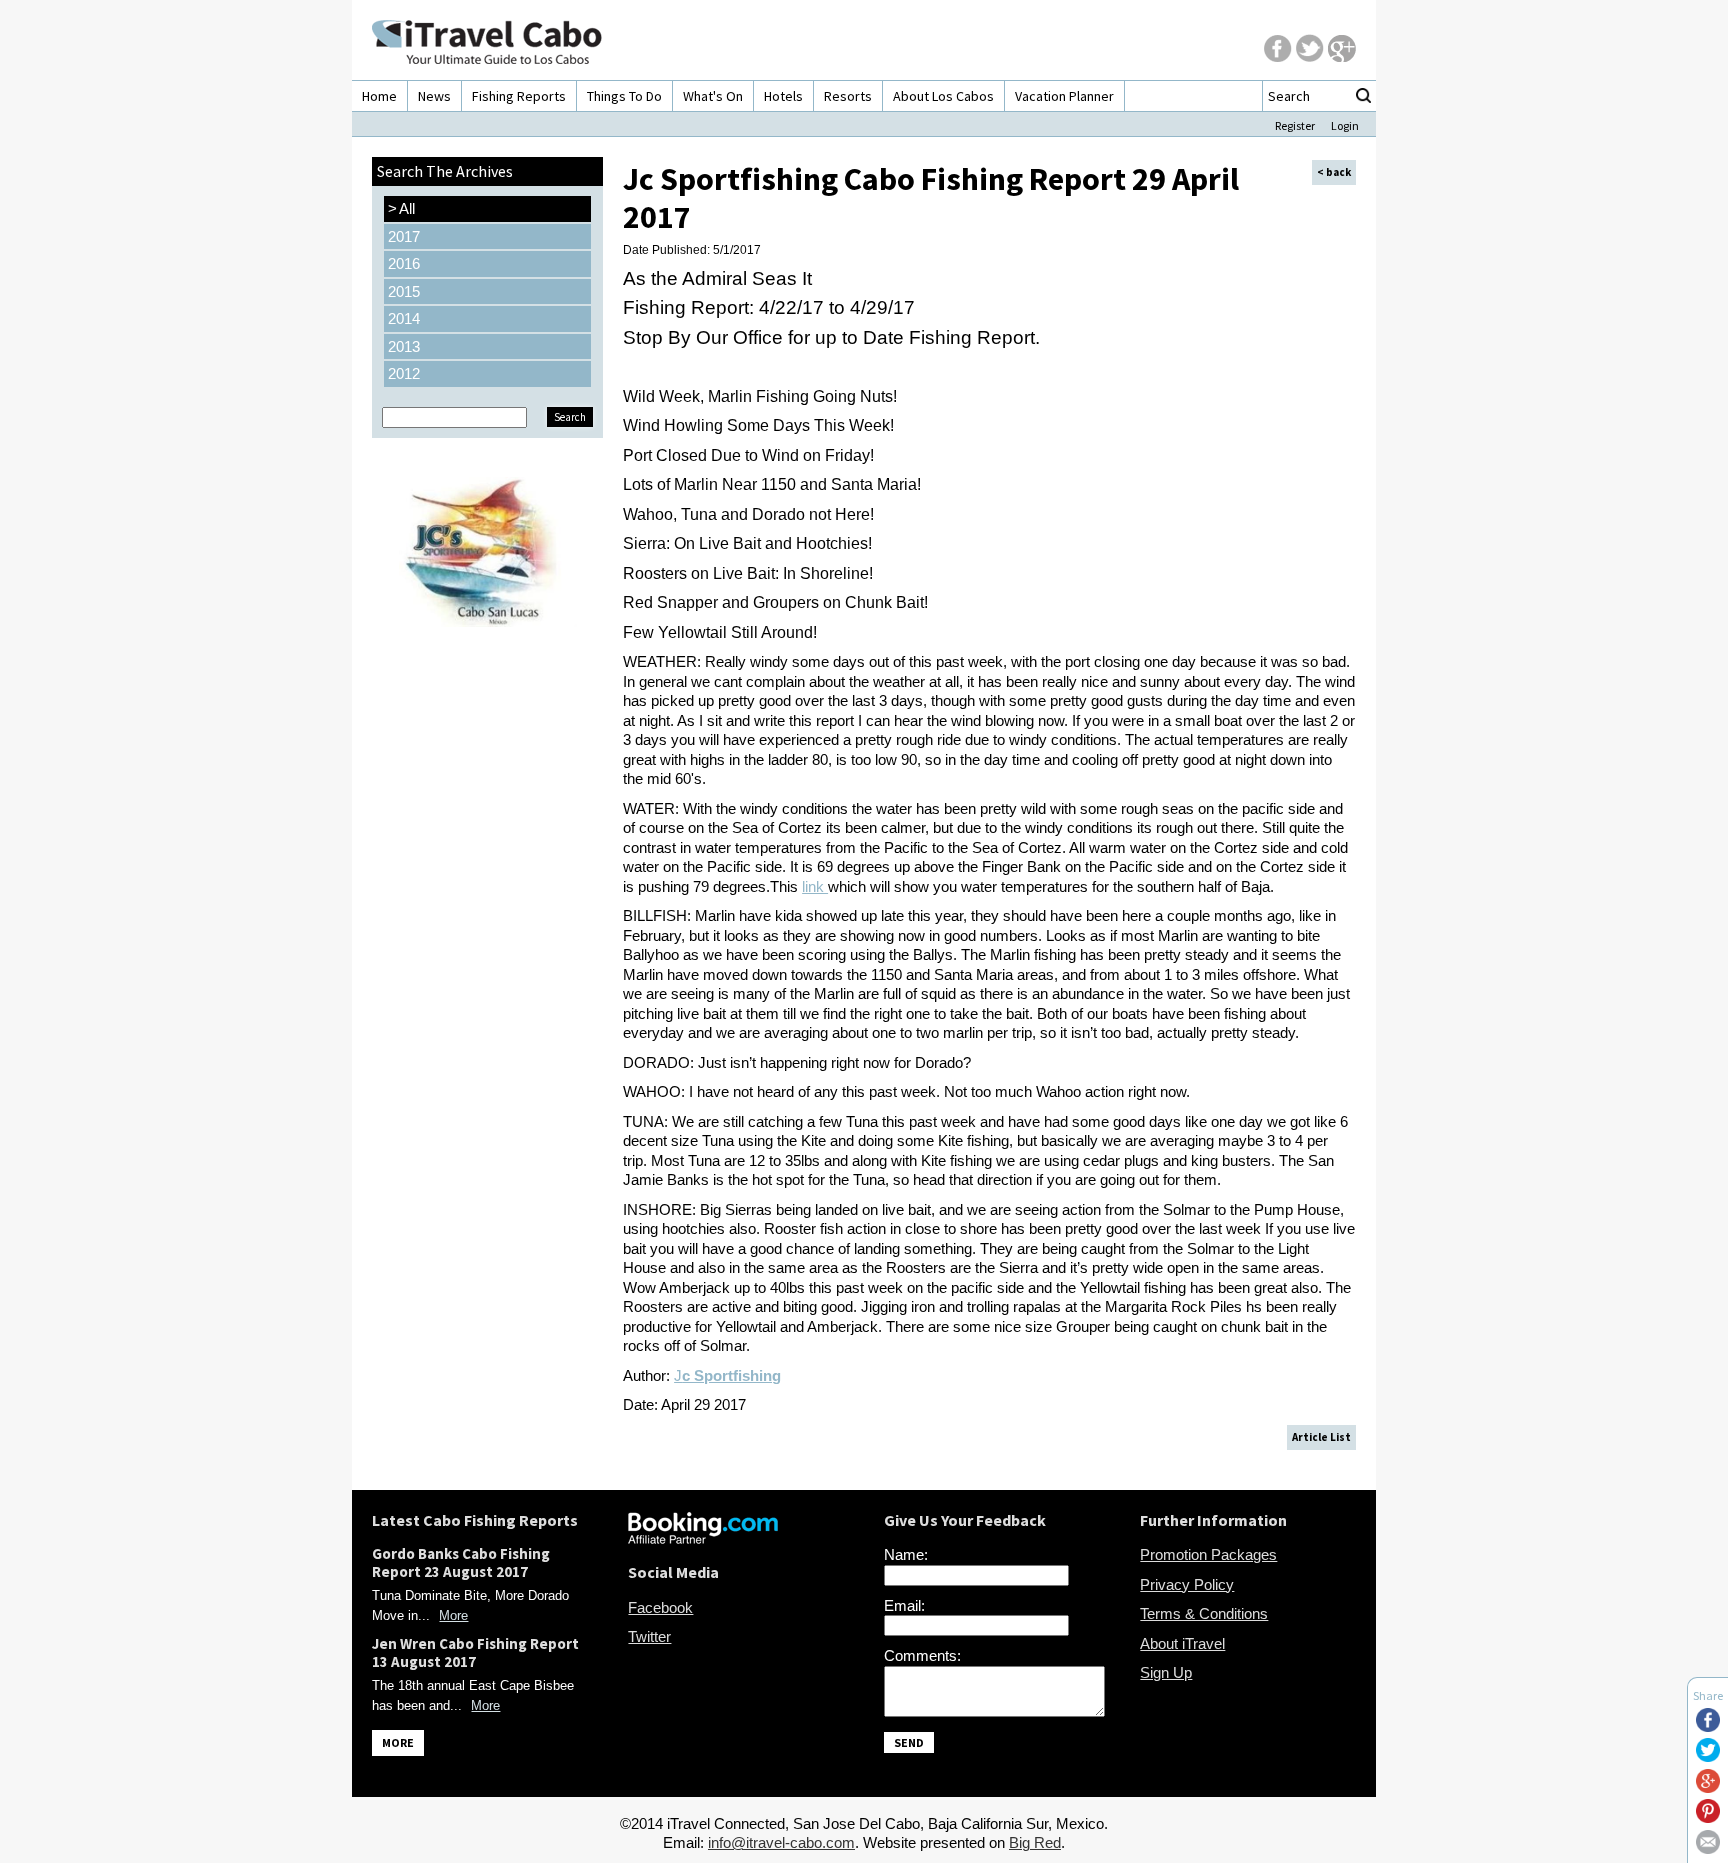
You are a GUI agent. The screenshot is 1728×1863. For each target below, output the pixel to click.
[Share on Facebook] (1708, 1726)
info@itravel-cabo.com (781, 1842)
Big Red (1035, 1842)
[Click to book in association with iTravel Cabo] (703, 1538)
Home (379, 96)
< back (1334, 172)
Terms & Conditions (1204, 1613)
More (453, 1615)
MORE (398, 1742)
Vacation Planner (1064, 96)
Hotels (783, 96)
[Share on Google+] (1708, 1787)
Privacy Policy (1187, 1584)
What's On (713, 96)
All (401, 208)
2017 (404, 236)
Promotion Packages (1208, 1554)
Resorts (848, 96)
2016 (404, 263)
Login (1345, 125)
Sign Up (1166, 1672)
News (434, 96)
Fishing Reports (519, 96)
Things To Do (624, 96)
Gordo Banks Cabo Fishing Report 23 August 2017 (461, 1562)
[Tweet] (1708, 1756)
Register (1295, 125)
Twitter (649, 1636)
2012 (404, 373)
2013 (404, 346)
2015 (404, 291)
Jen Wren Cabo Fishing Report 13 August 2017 (475, 1652)
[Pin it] (1708, 1817)
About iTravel (1182, 1643)
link (815, 886)
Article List (1321, 1437)
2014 (404, 318)
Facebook (660, 1607)
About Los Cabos (943, 96)
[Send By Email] (1708, 1848)
